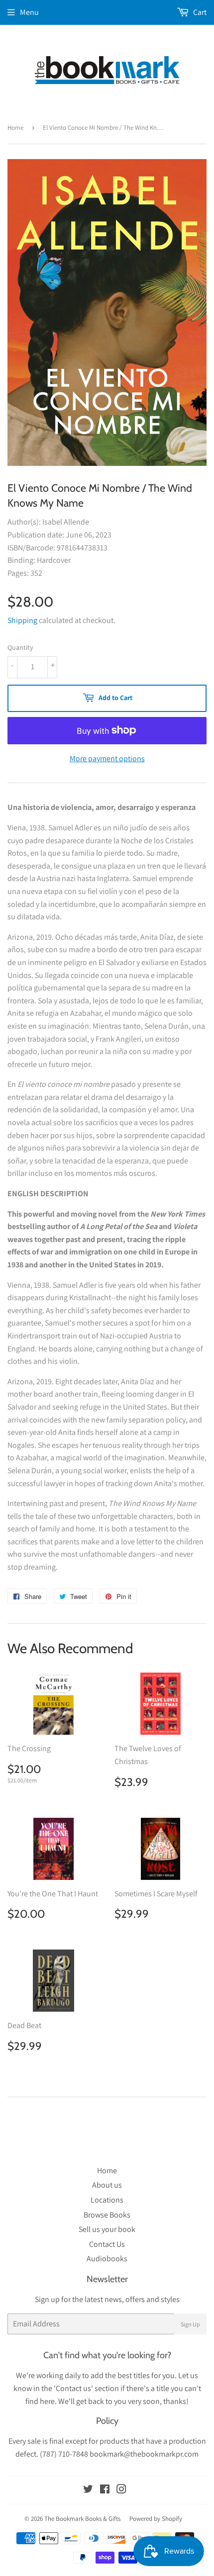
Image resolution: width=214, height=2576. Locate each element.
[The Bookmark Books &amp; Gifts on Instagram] (121, 2490)
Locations (107, 2200)
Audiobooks (107, 2259)
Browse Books (107, 2215)
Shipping (22, 620)
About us (107, 2185)
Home (15, 128)
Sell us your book (107, 2229)
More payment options (107, 758)
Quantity (20, 647)
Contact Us (107, 2244)
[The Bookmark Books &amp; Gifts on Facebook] (105, 2490)
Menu (29, 12)
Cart (199, 12)
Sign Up (190, 2324)
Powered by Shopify (156, 2519)
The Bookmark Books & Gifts (82, 2519)
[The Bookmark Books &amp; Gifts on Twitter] (88, 2490)
